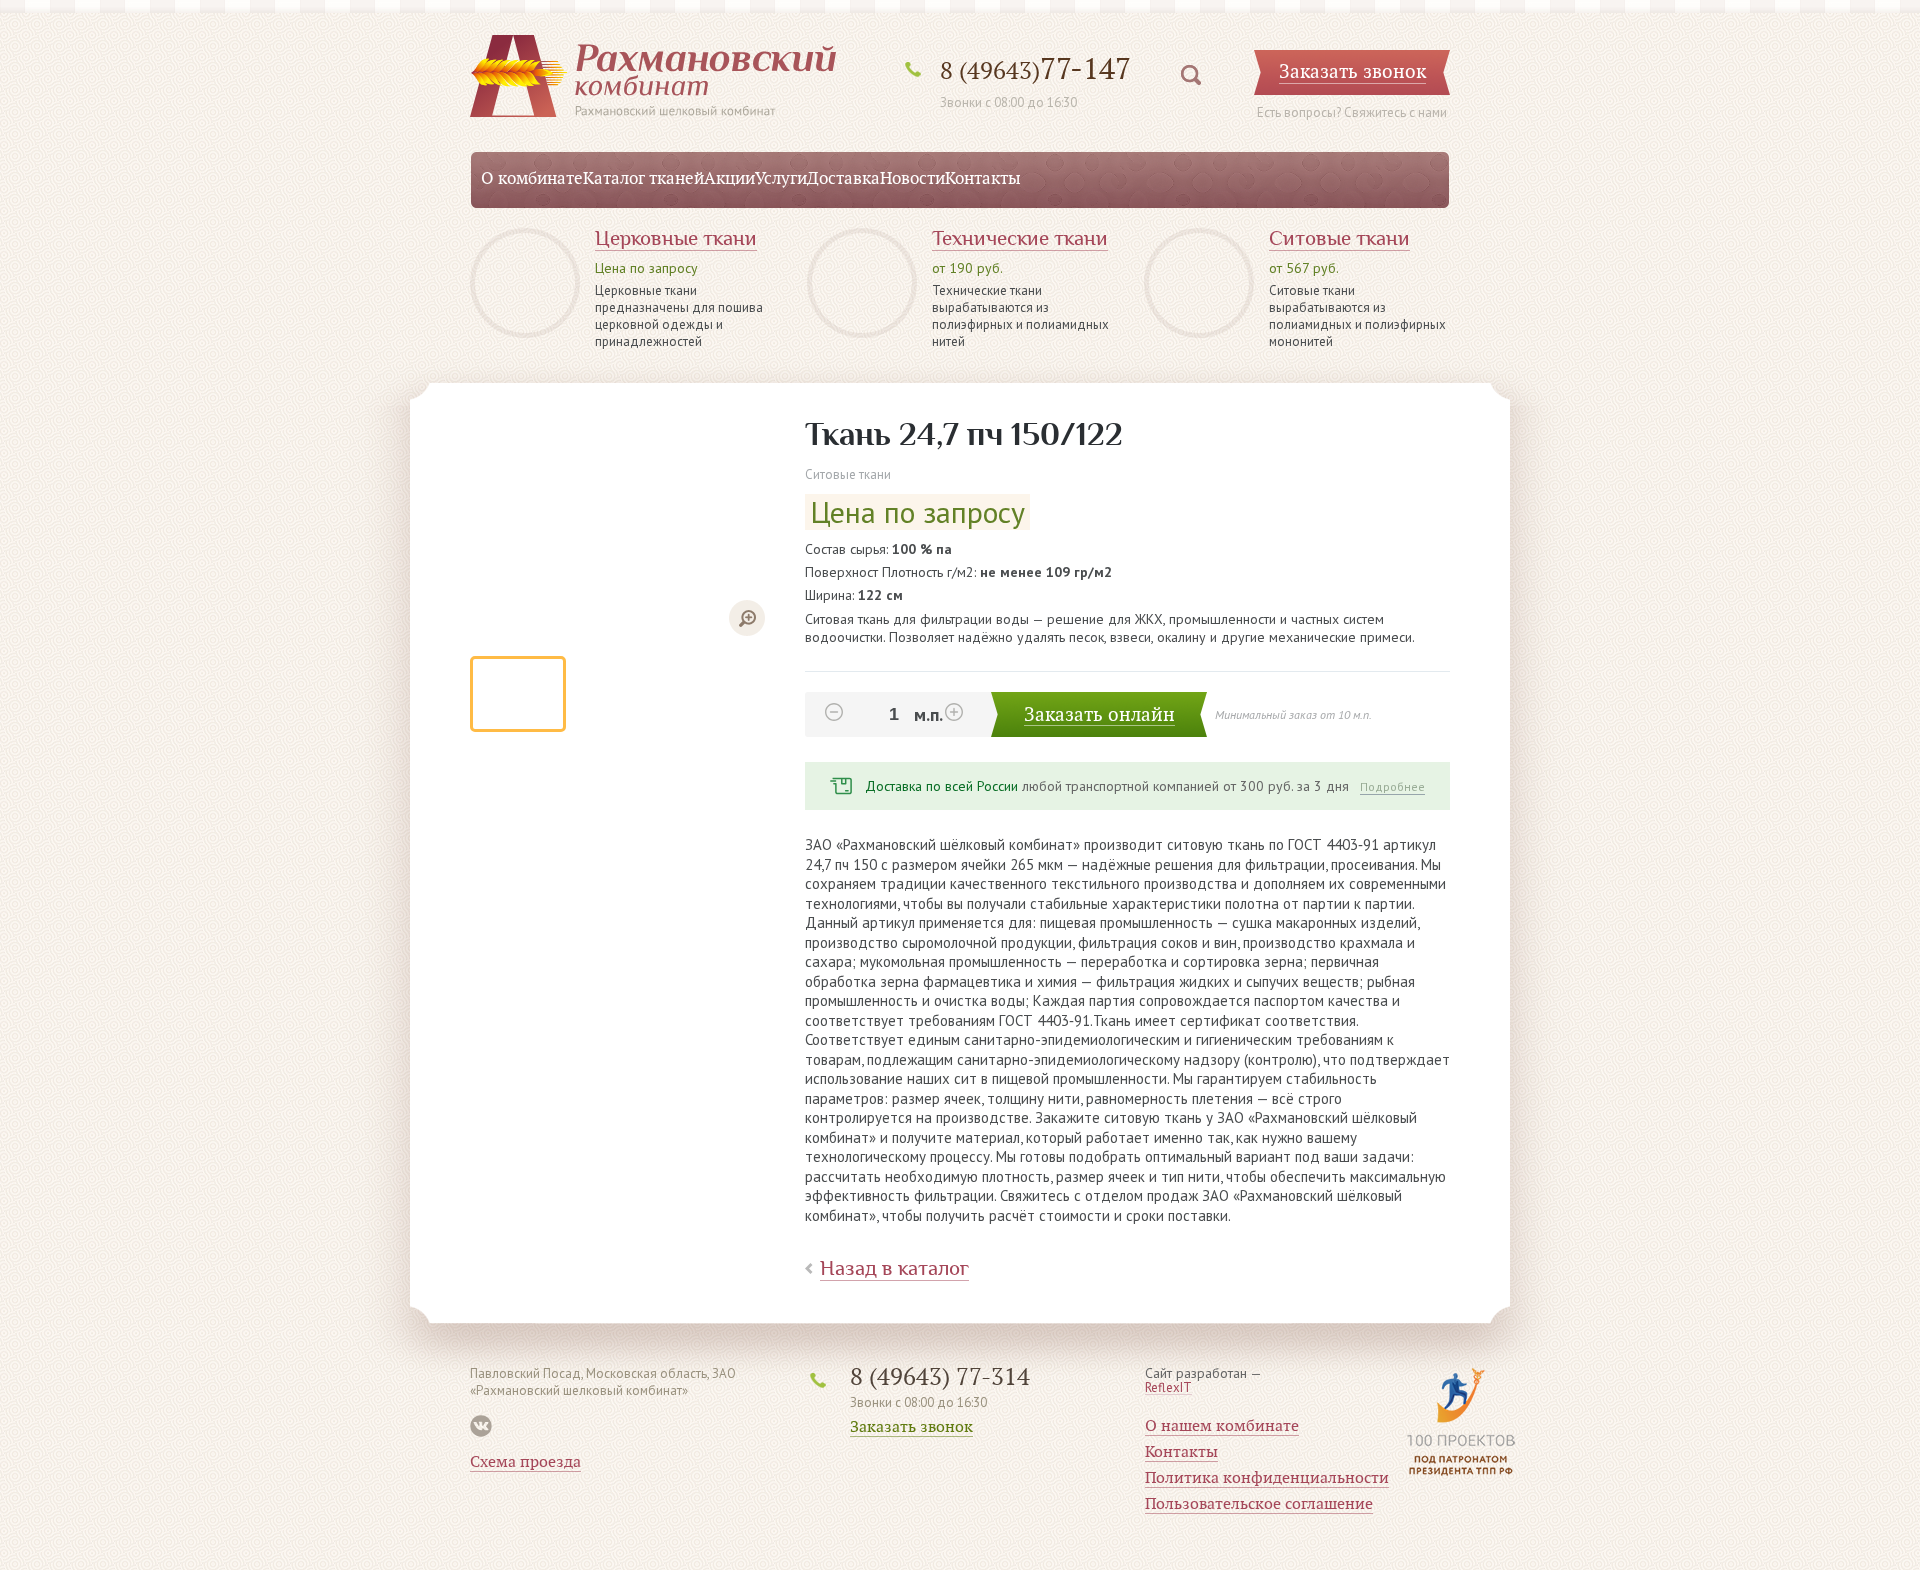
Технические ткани (1020, 238)
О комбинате (532, 179)
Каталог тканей (643, 179)
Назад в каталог (894, 1268)
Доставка (843, 179)
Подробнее (1392, 786)
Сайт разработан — (1203, 1381)
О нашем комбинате (1222, 1426)
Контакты (983, 179)
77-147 (1035, 69)
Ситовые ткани (1339, 238)
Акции (729, 179)
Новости (912, 179)
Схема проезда (525, 1462)
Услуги (781, 179)
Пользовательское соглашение (1259, 1504)
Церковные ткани (676, 238)
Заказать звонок (911, 1427)
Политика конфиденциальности (1267, 1478)
